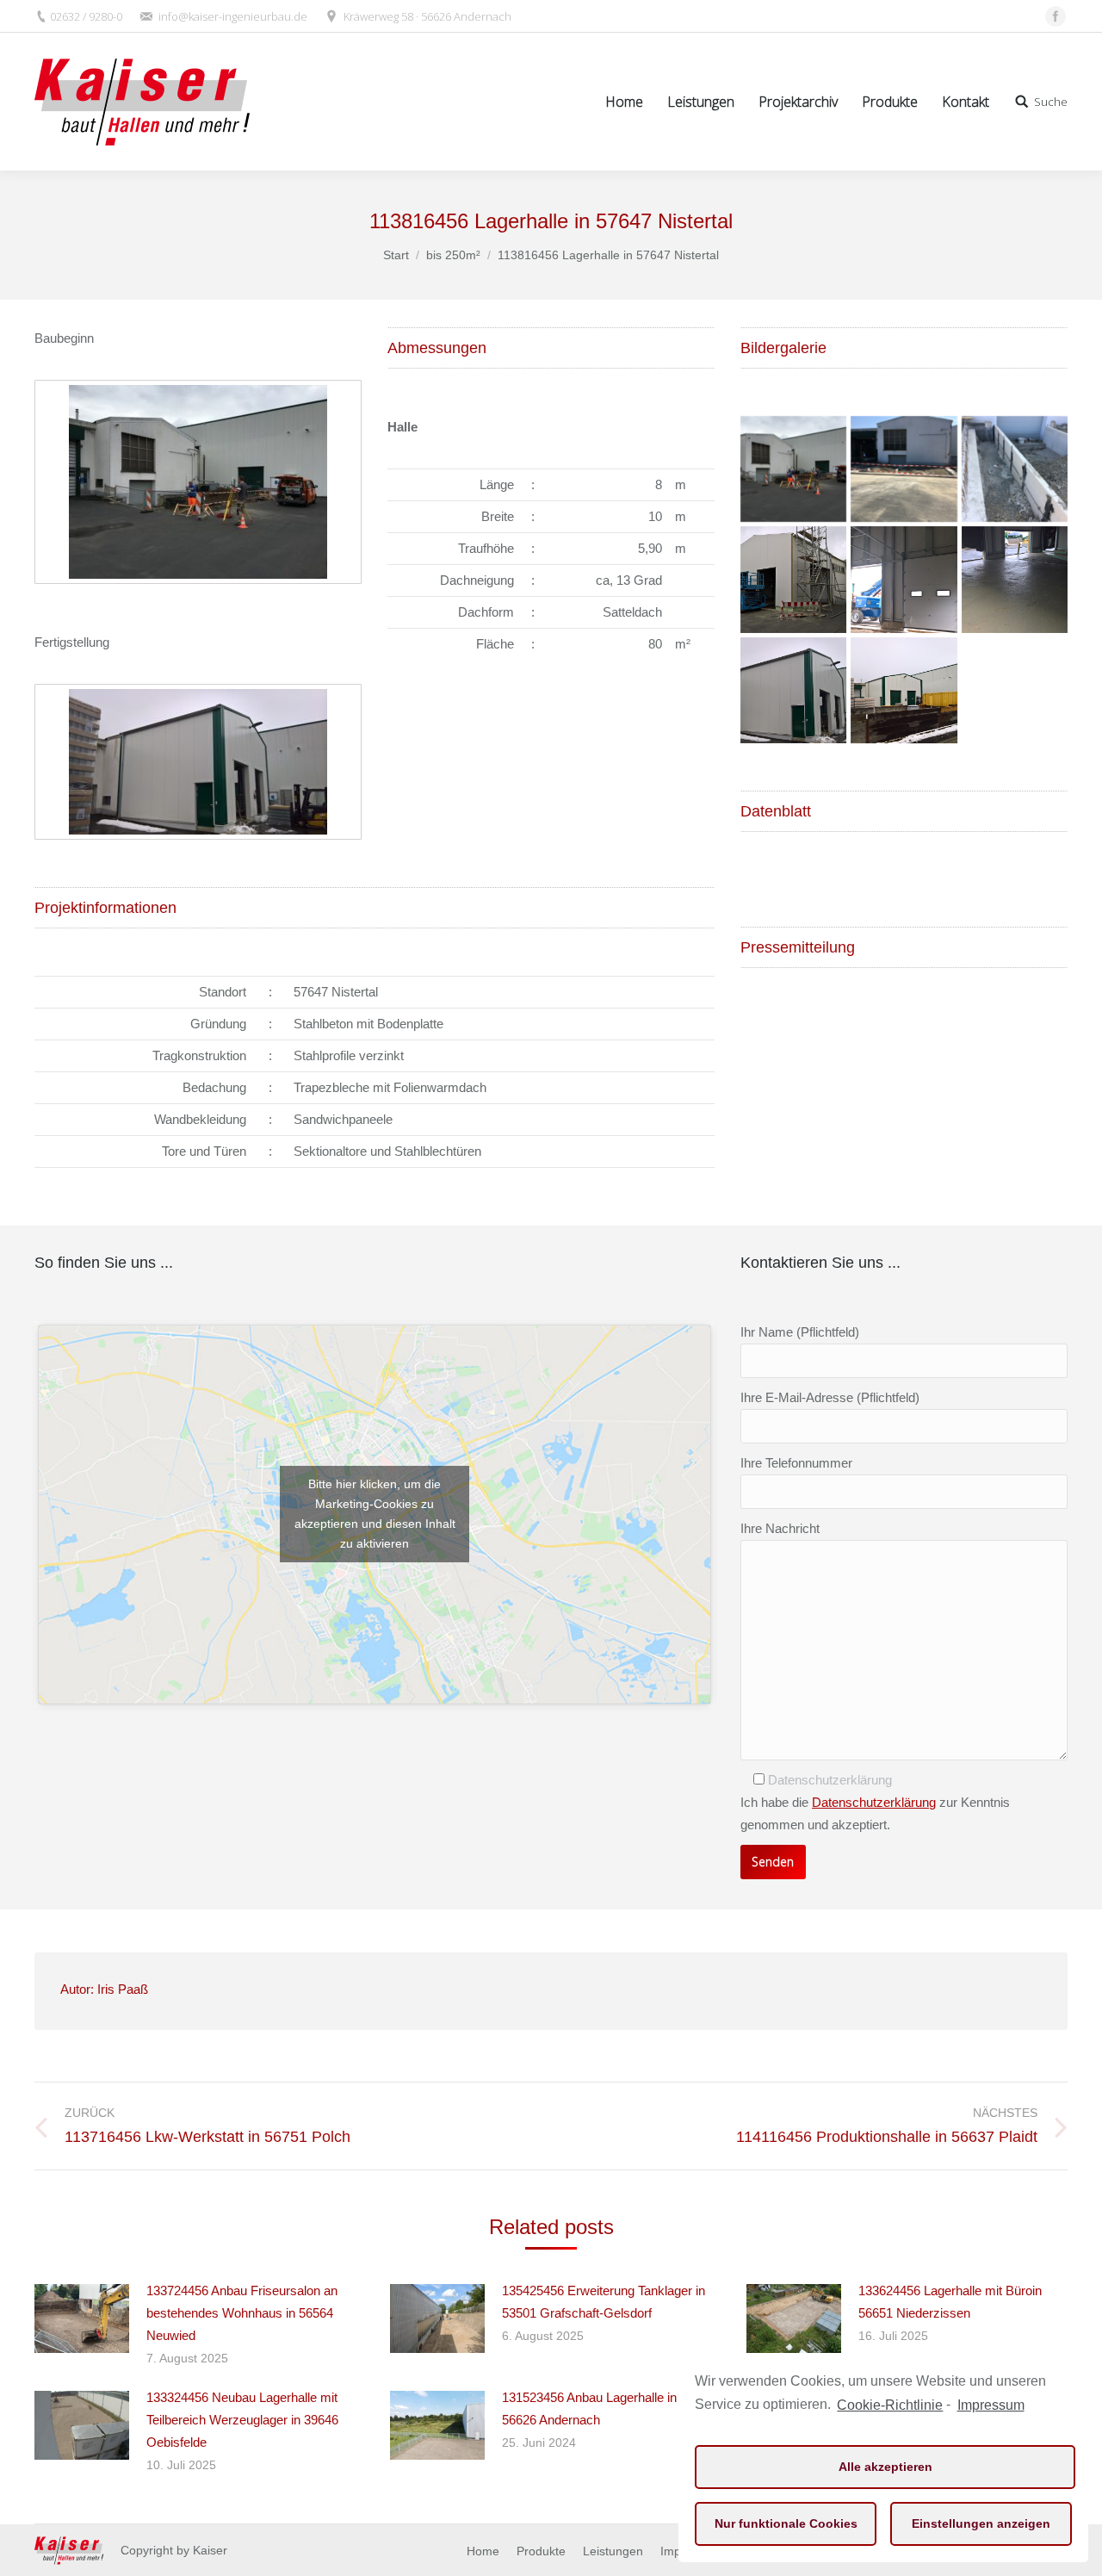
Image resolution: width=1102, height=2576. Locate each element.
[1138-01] (904, 469)
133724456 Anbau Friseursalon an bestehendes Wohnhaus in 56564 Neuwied (242, 2313)
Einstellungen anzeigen (981, 2523)
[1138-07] (904, 690)
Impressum (991, 2405)
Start (396, 255)
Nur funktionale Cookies (786, 2523)
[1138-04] (904, 579)
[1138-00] (793, 469)
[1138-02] (1015, 469)
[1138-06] (793, 690)
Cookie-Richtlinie (890, 2405)
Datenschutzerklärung (874, 1802)
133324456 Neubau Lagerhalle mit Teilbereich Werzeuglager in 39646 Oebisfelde (242, 2420)
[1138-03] (793, 579)
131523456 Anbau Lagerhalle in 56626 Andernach (589, 2408)
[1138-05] (1015, 579)
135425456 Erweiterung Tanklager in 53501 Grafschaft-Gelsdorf (604, 2302)
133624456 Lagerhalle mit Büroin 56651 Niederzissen (950, 2302)
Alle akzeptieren (885, 2467)
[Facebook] (1056, 16)
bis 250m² (453, 255)
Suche (1051, 102)
